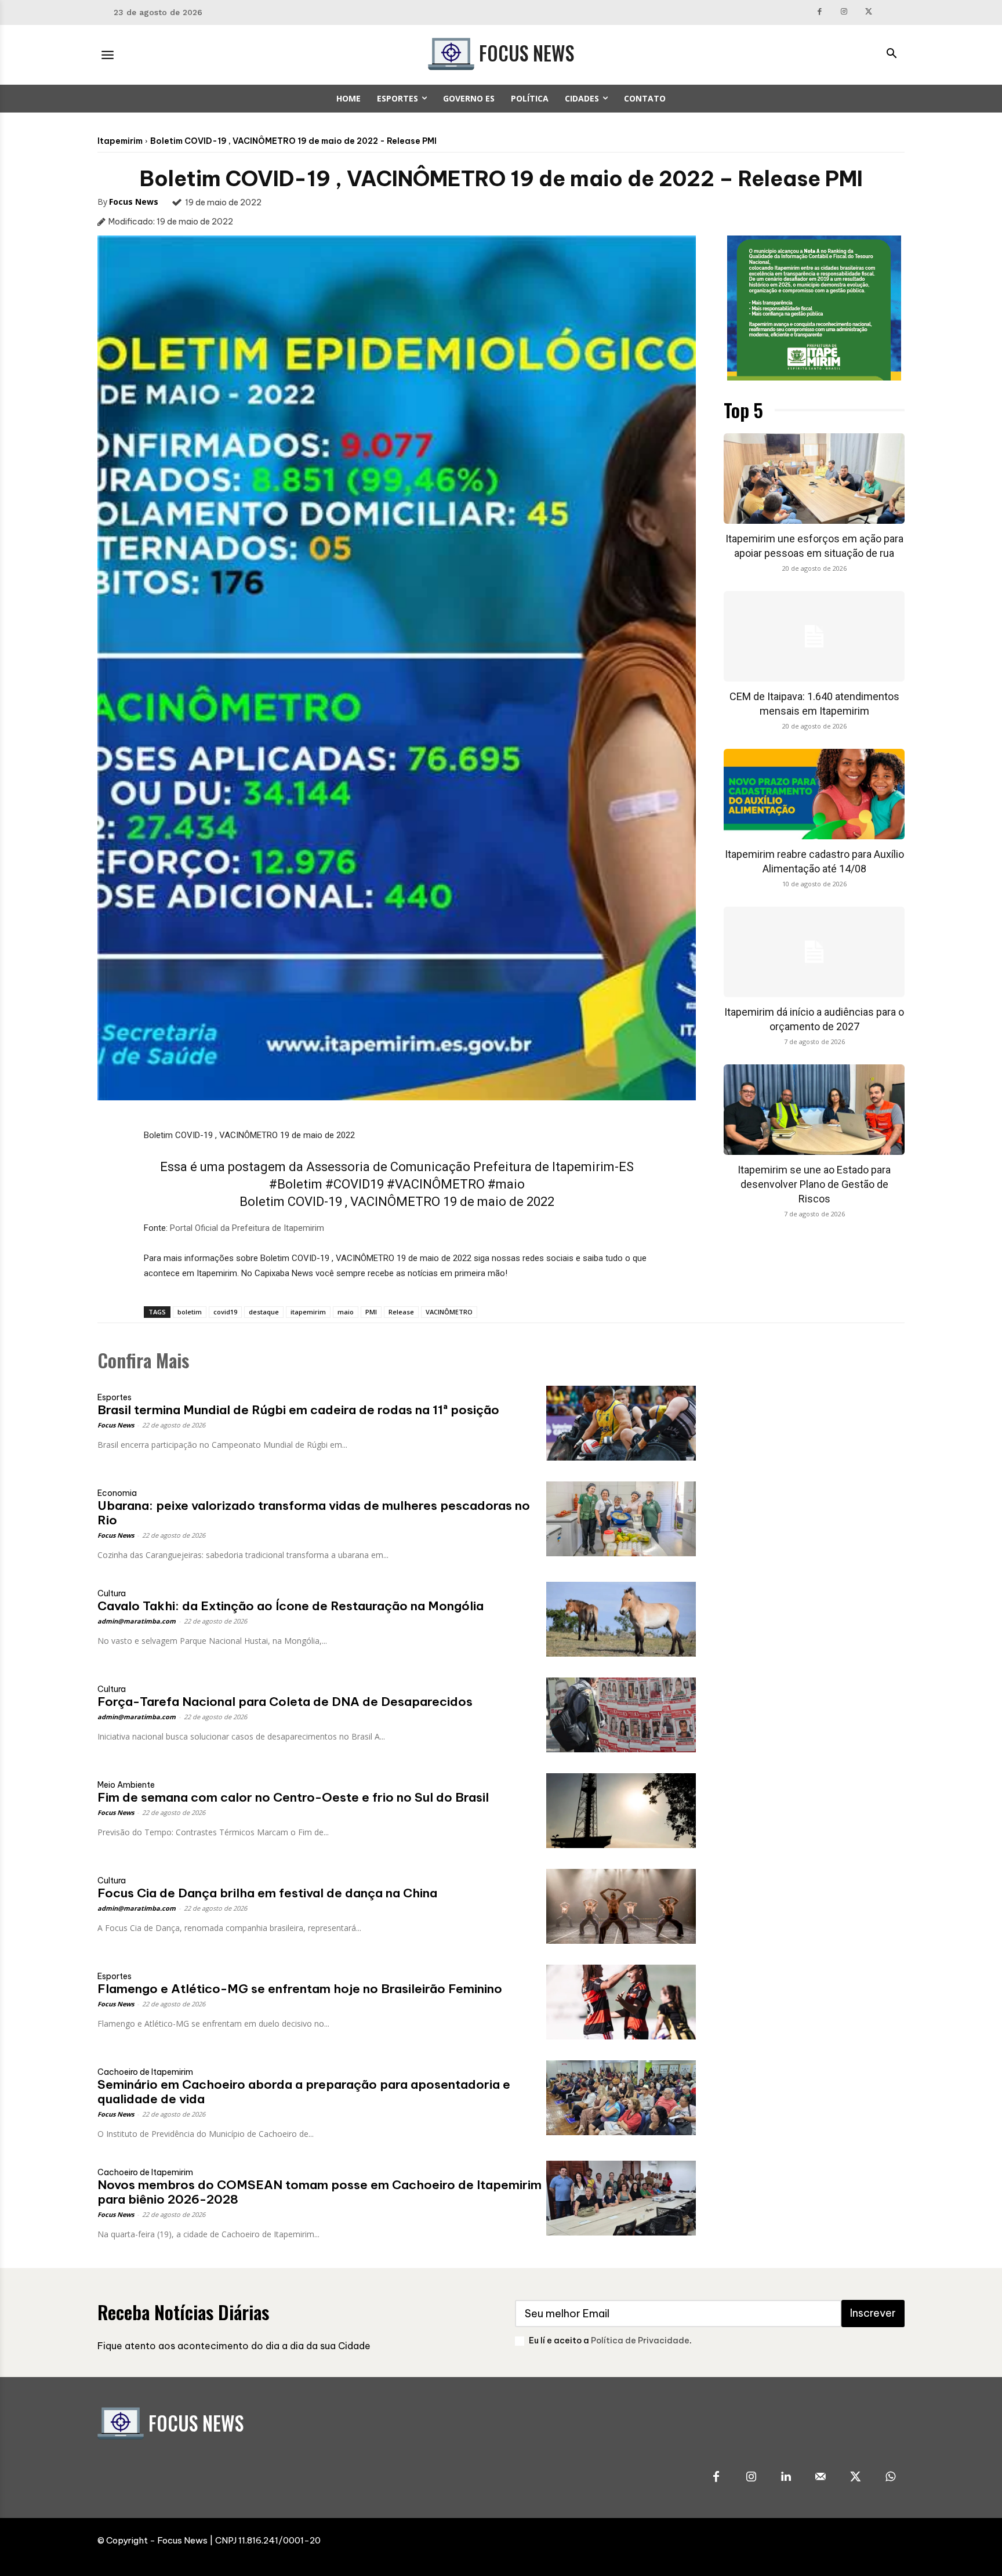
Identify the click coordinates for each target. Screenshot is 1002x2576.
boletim (190, 1312)
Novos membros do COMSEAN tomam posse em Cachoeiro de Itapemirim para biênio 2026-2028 (320, 2192)
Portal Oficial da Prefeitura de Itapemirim (247, 1228)
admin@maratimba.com (137, 1621)
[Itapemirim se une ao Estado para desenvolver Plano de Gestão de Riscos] (814, 1110)
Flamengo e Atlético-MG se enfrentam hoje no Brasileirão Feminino (300, 1989)
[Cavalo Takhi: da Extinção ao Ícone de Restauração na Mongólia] (621, 1619)
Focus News (134, 202)
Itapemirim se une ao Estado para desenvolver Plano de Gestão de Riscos (814, 1184)
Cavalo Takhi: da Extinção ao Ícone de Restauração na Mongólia (291, 1606)
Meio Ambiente (126, 1785)
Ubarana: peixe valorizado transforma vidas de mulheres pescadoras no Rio (314, 1513)
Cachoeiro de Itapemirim (145, 2072)
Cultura (112, 1593)
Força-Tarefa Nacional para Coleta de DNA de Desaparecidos (285, 1702)
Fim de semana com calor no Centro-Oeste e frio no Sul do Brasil (293, 1797)
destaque (264, 1312)
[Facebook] (820, 12)
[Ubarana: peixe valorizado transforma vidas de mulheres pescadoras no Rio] (621, 1519)
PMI (371, 1312)
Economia (117, 1493)
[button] (891, 55)
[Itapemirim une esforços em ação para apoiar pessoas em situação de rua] (814, 479)
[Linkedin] (786, 2477)
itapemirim (308, 1312)
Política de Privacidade (640, 2340)
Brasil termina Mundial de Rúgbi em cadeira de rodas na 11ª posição (298, 1410)
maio (346, 1312)
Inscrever (873, 2313)
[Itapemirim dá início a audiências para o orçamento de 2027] (814, 952)
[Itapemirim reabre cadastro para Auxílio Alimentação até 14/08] (814, 794)
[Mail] (821, 2477)
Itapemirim (120, 141)
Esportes (115, 1397)
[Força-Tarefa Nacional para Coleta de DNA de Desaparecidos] (621, 1715)
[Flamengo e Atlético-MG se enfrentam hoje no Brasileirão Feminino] (621, 2002)
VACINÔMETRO (449, 1312)
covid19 (225, 1312)
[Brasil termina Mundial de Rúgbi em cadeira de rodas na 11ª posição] (621, 1423)
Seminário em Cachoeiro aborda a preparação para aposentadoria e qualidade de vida (304, 2092)
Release (401, 1312)
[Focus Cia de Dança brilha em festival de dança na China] (621, 1906)
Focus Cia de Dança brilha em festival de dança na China (267, 1893)
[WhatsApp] (890, 2477)
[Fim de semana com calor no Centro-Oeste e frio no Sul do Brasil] (621, 1811)
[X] (869, 12)
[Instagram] (845, 12)
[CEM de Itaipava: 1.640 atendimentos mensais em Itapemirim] (814, 636)
